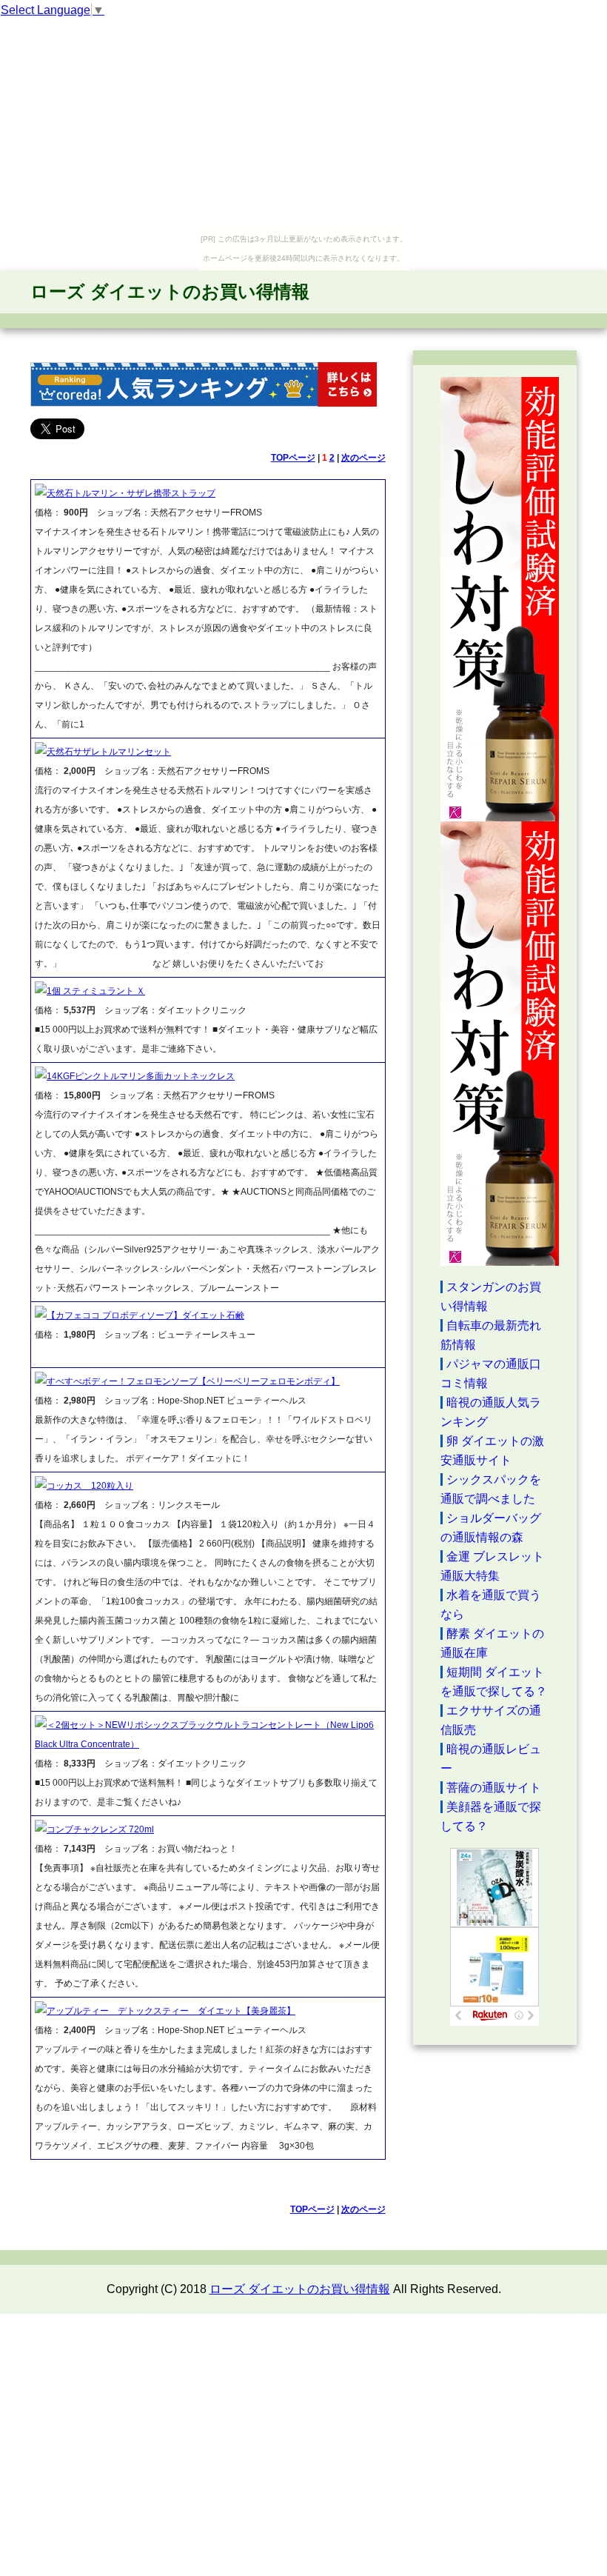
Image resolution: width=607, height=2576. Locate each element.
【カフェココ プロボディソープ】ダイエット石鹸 (145, 1315)
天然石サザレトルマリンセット (109, 752)
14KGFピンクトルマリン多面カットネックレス (141, 1076)
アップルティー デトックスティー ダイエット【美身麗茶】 (171, 2011)
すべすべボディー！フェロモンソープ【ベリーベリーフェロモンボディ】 (193, 1381)
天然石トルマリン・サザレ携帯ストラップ (131, 493)
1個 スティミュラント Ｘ (96, 991)
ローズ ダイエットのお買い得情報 (170, 291)
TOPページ (293, 458)
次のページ (363, 458)
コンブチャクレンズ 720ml (100, 1829)
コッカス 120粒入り (90, 1486)
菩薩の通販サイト (494, 1788)
